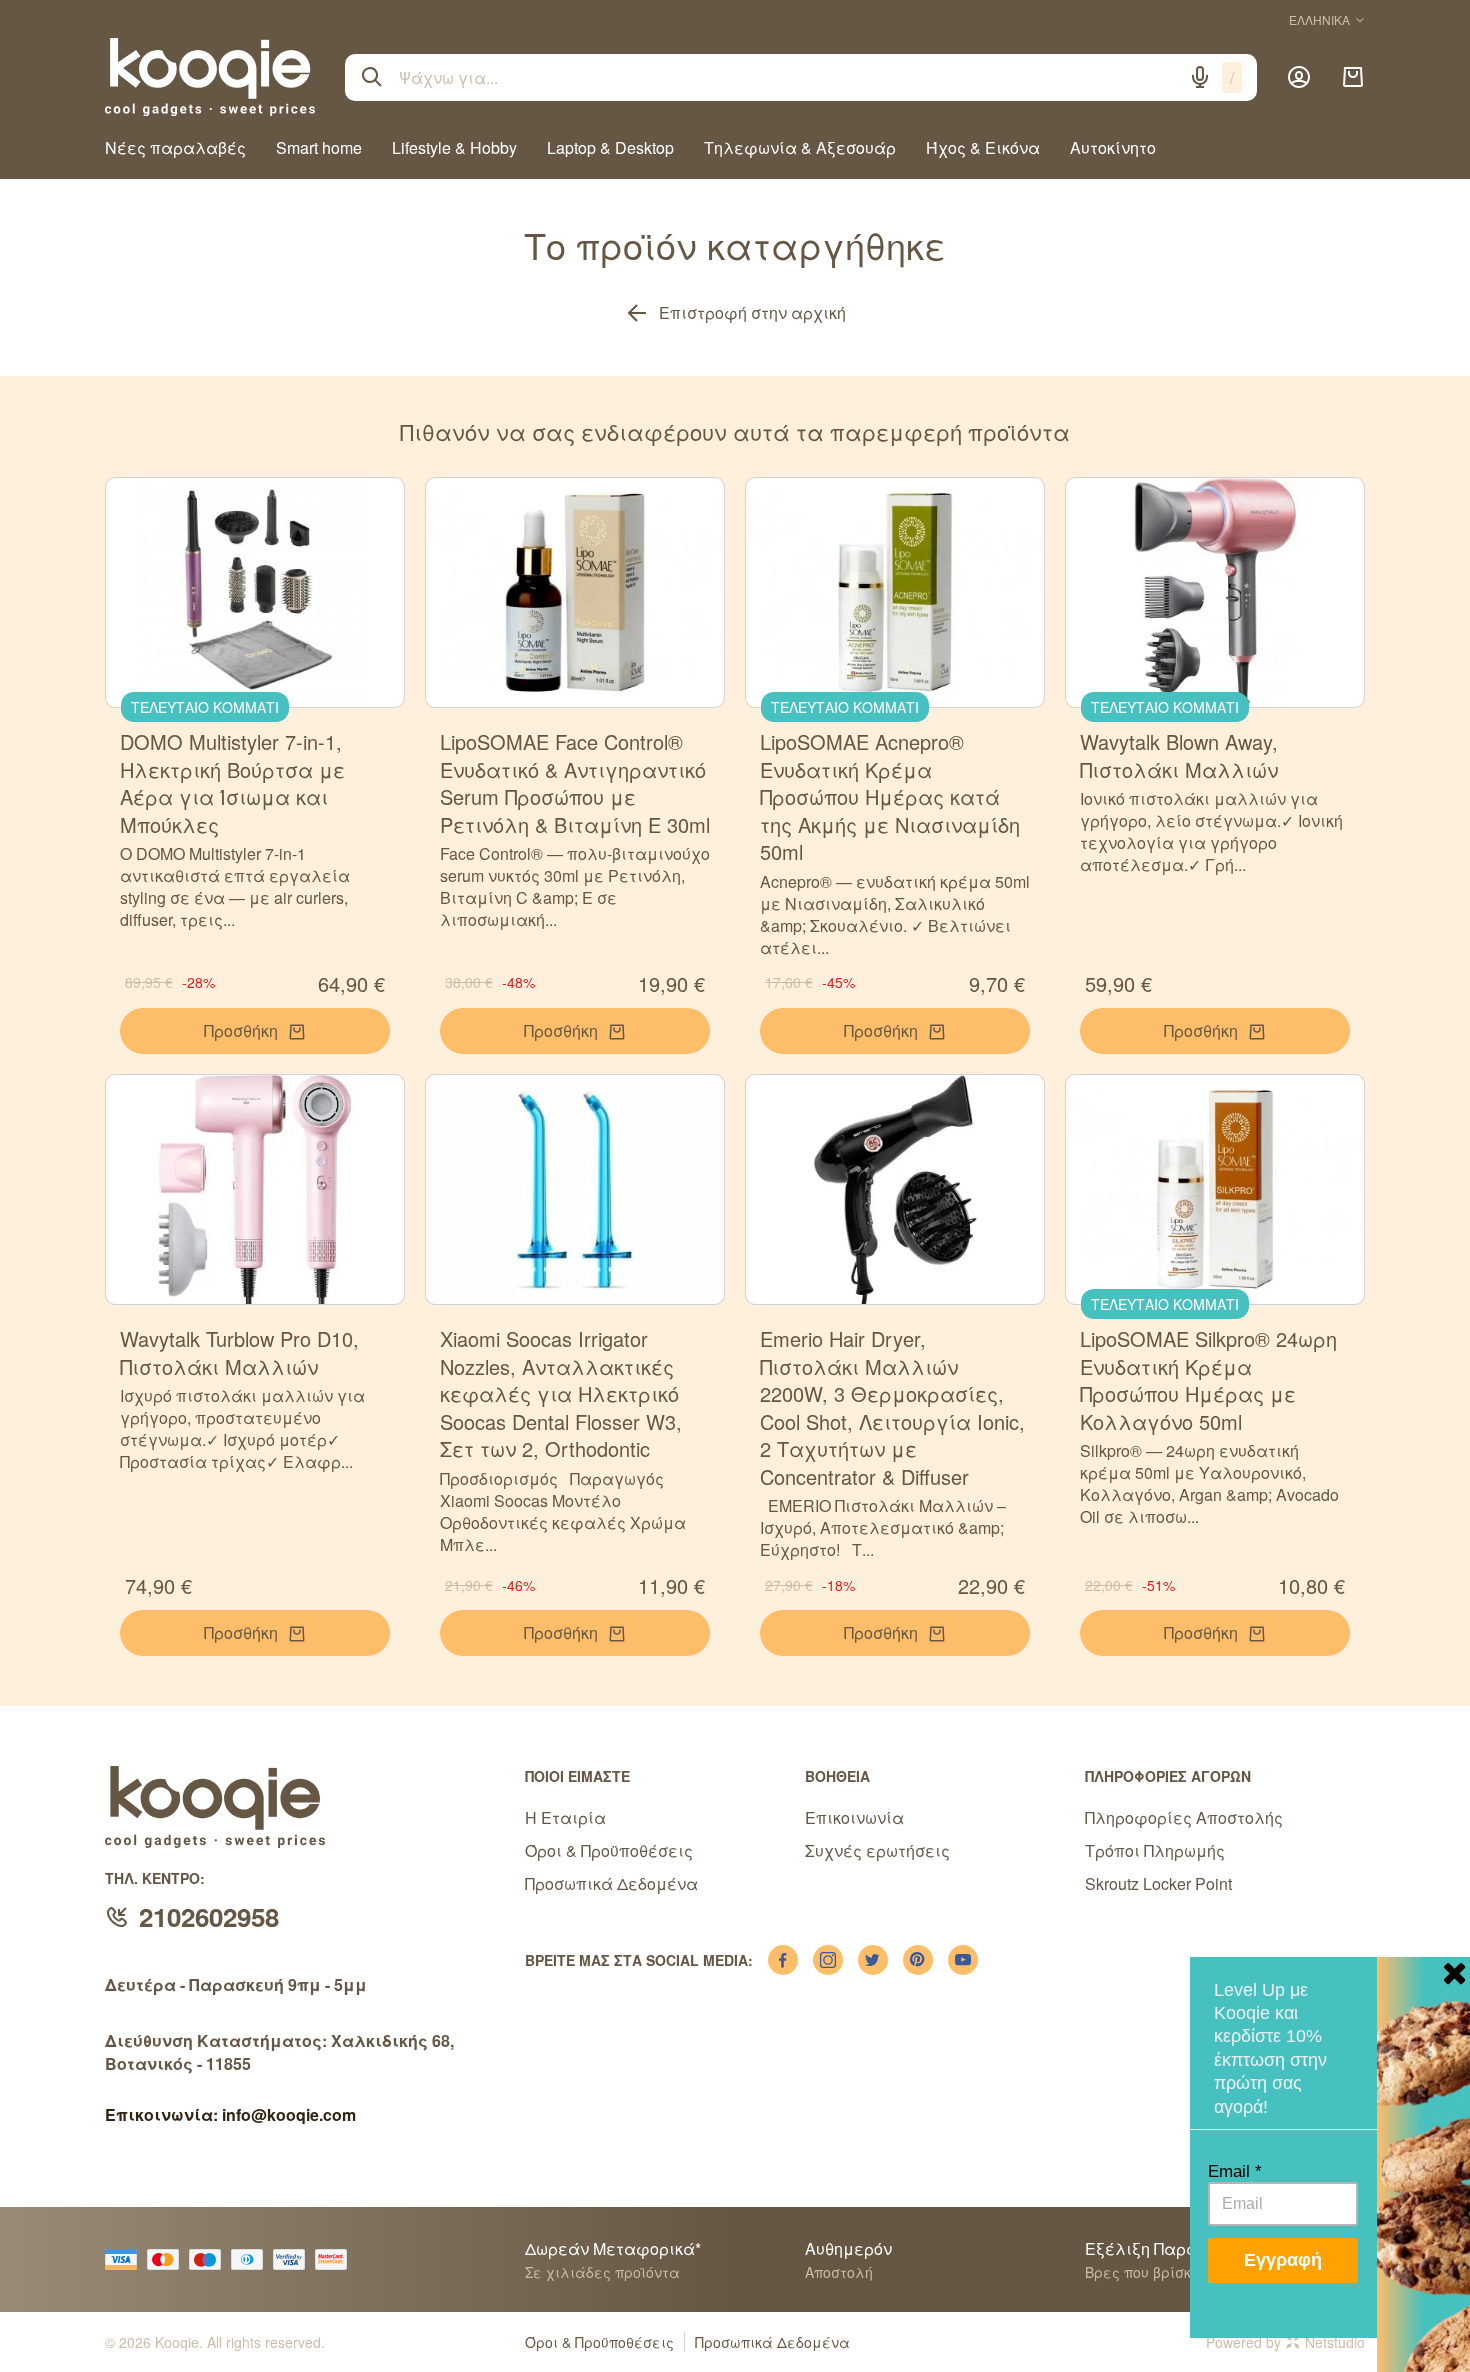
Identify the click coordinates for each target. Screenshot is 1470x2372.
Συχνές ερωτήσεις (877, 1850)
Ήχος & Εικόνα (983, 147)
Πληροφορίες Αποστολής (1184, 1817)
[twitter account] (873, 1960)
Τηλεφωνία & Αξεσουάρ (800, 147)
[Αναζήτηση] (372, 77)
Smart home (319, 147)
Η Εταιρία (565, 1817)
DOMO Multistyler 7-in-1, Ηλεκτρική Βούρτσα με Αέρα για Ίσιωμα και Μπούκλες (232, 783)
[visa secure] (294, 2259)
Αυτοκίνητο (1113, 147)
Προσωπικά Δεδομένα (611, 1883)
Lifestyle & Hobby (454, 147)
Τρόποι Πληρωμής (1155, 1850)
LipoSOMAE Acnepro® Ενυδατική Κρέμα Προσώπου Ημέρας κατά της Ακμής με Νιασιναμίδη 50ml (890, 796)
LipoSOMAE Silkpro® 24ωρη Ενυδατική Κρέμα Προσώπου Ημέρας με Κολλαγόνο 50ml (1208, 1380)
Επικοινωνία (854, 1817)
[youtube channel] (963, 1960)
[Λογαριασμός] (1299, 77)
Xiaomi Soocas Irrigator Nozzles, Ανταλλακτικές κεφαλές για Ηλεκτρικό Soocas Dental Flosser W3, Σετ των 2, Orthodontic (561, 1393)
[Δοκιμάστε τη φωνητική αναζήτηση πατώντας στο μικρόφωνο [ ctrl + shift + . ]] (1200, 77)
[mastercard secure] (336, 2259)
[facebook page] (783, 1960)
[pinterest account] (918, 1960)
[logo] (210, 77)
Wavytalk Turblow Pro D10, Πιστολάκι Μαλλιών (239, 1352)
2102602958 (209, 1916)
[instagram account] (828, 1960)
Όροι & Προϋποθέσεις (609, 1850)
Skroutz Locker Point (1158, 1883)
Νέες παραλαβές (175, 147)
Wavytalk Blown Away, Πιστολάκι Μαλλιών (1179, 755)
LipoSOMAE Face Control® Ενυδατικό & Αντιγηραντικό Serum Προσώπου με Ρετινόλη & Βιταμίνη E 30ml (575, 783)
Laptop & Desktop (610, 147)
